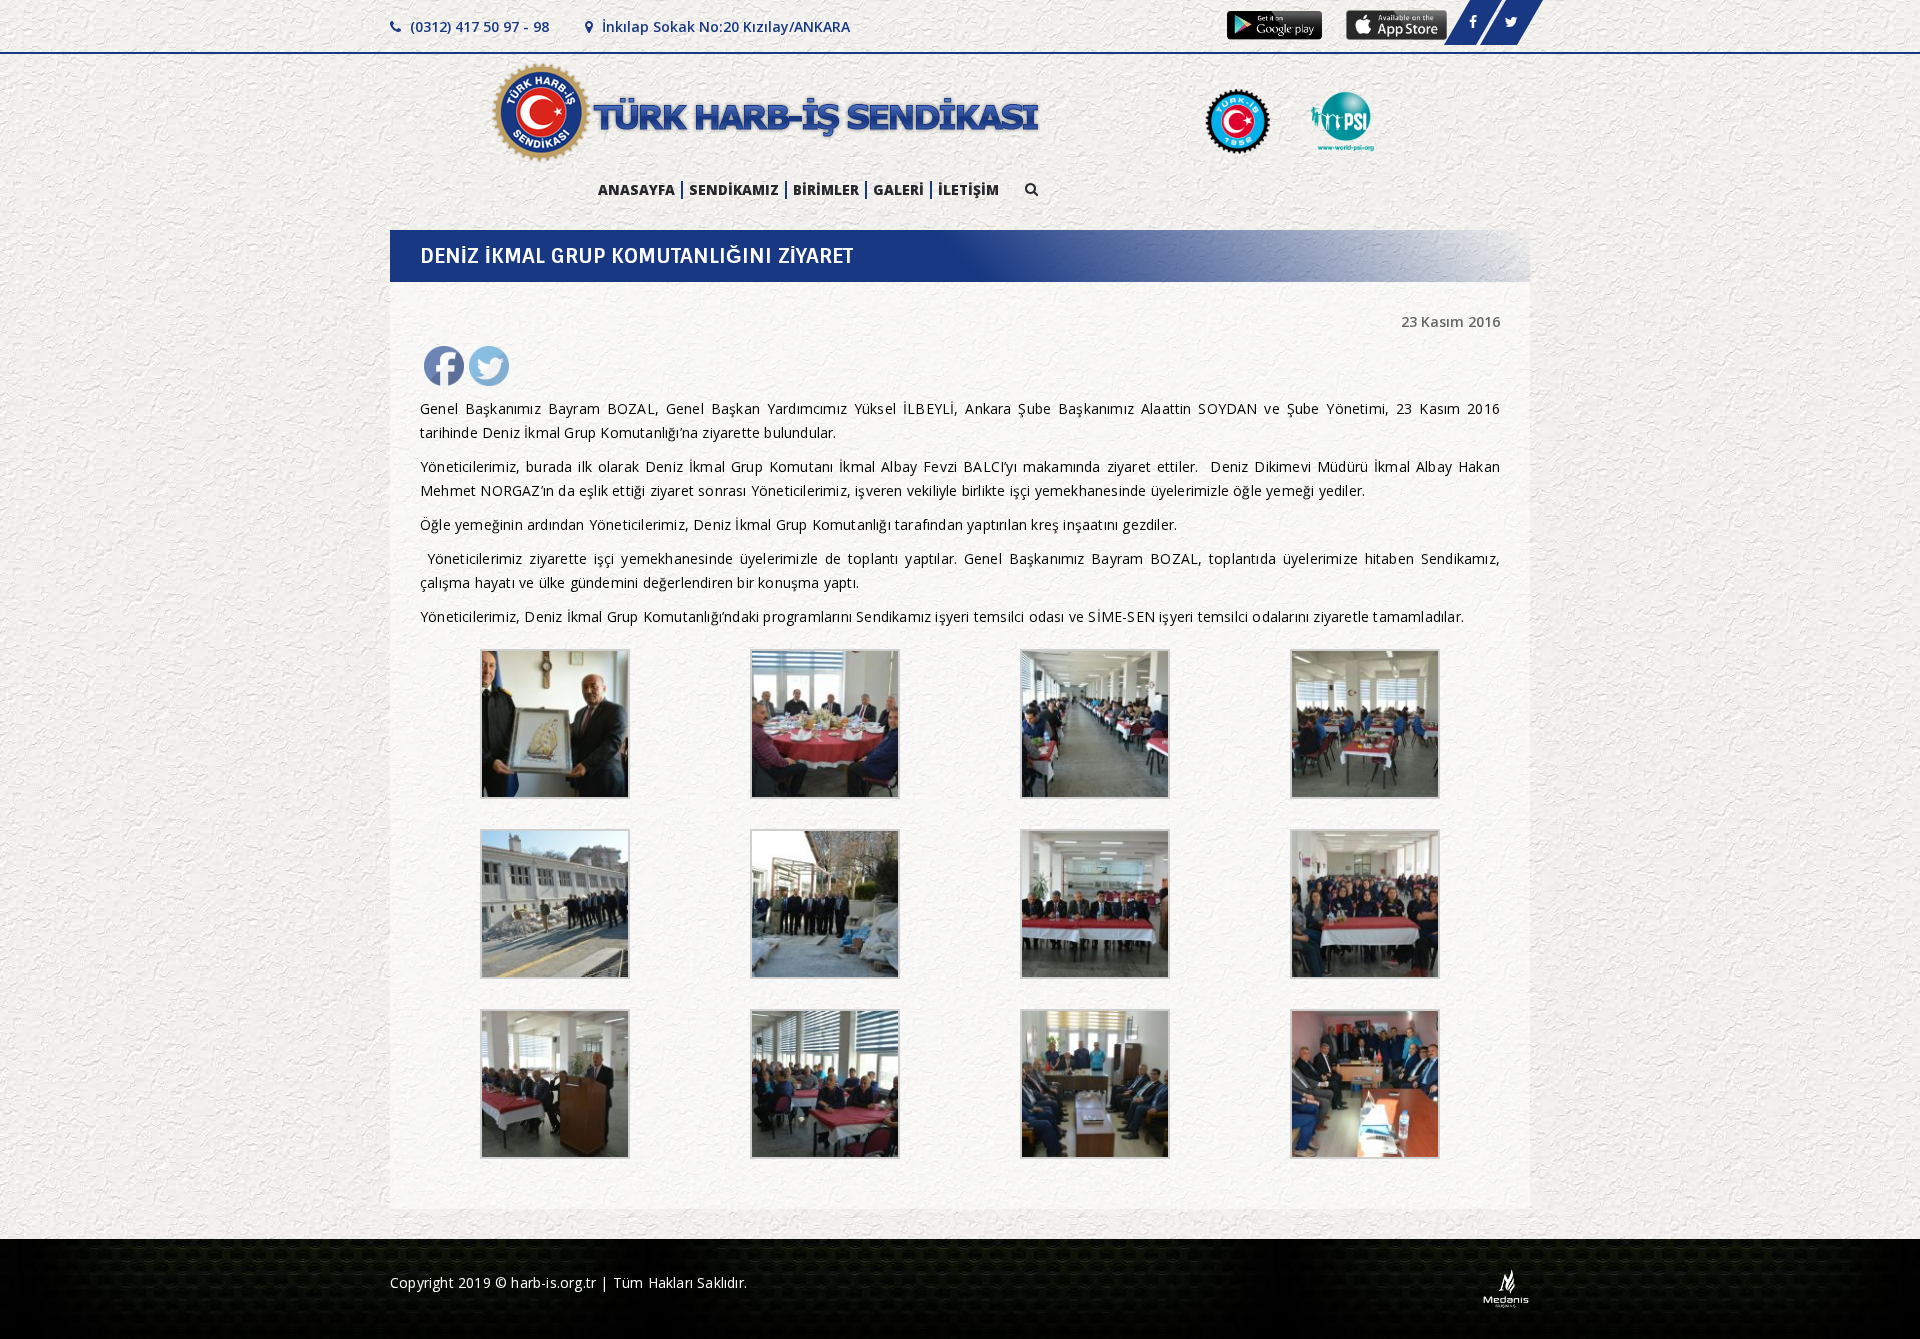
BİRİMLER (826, 190)
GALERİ (898, 190)
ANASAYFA (636, 190)
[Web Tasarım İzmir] (1506, 1287)
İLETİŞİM (968, 190)
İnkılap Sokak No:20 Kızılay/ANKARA (724, 26)
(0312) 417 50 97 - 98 (477, 26)
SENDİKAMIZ (734, 190)
